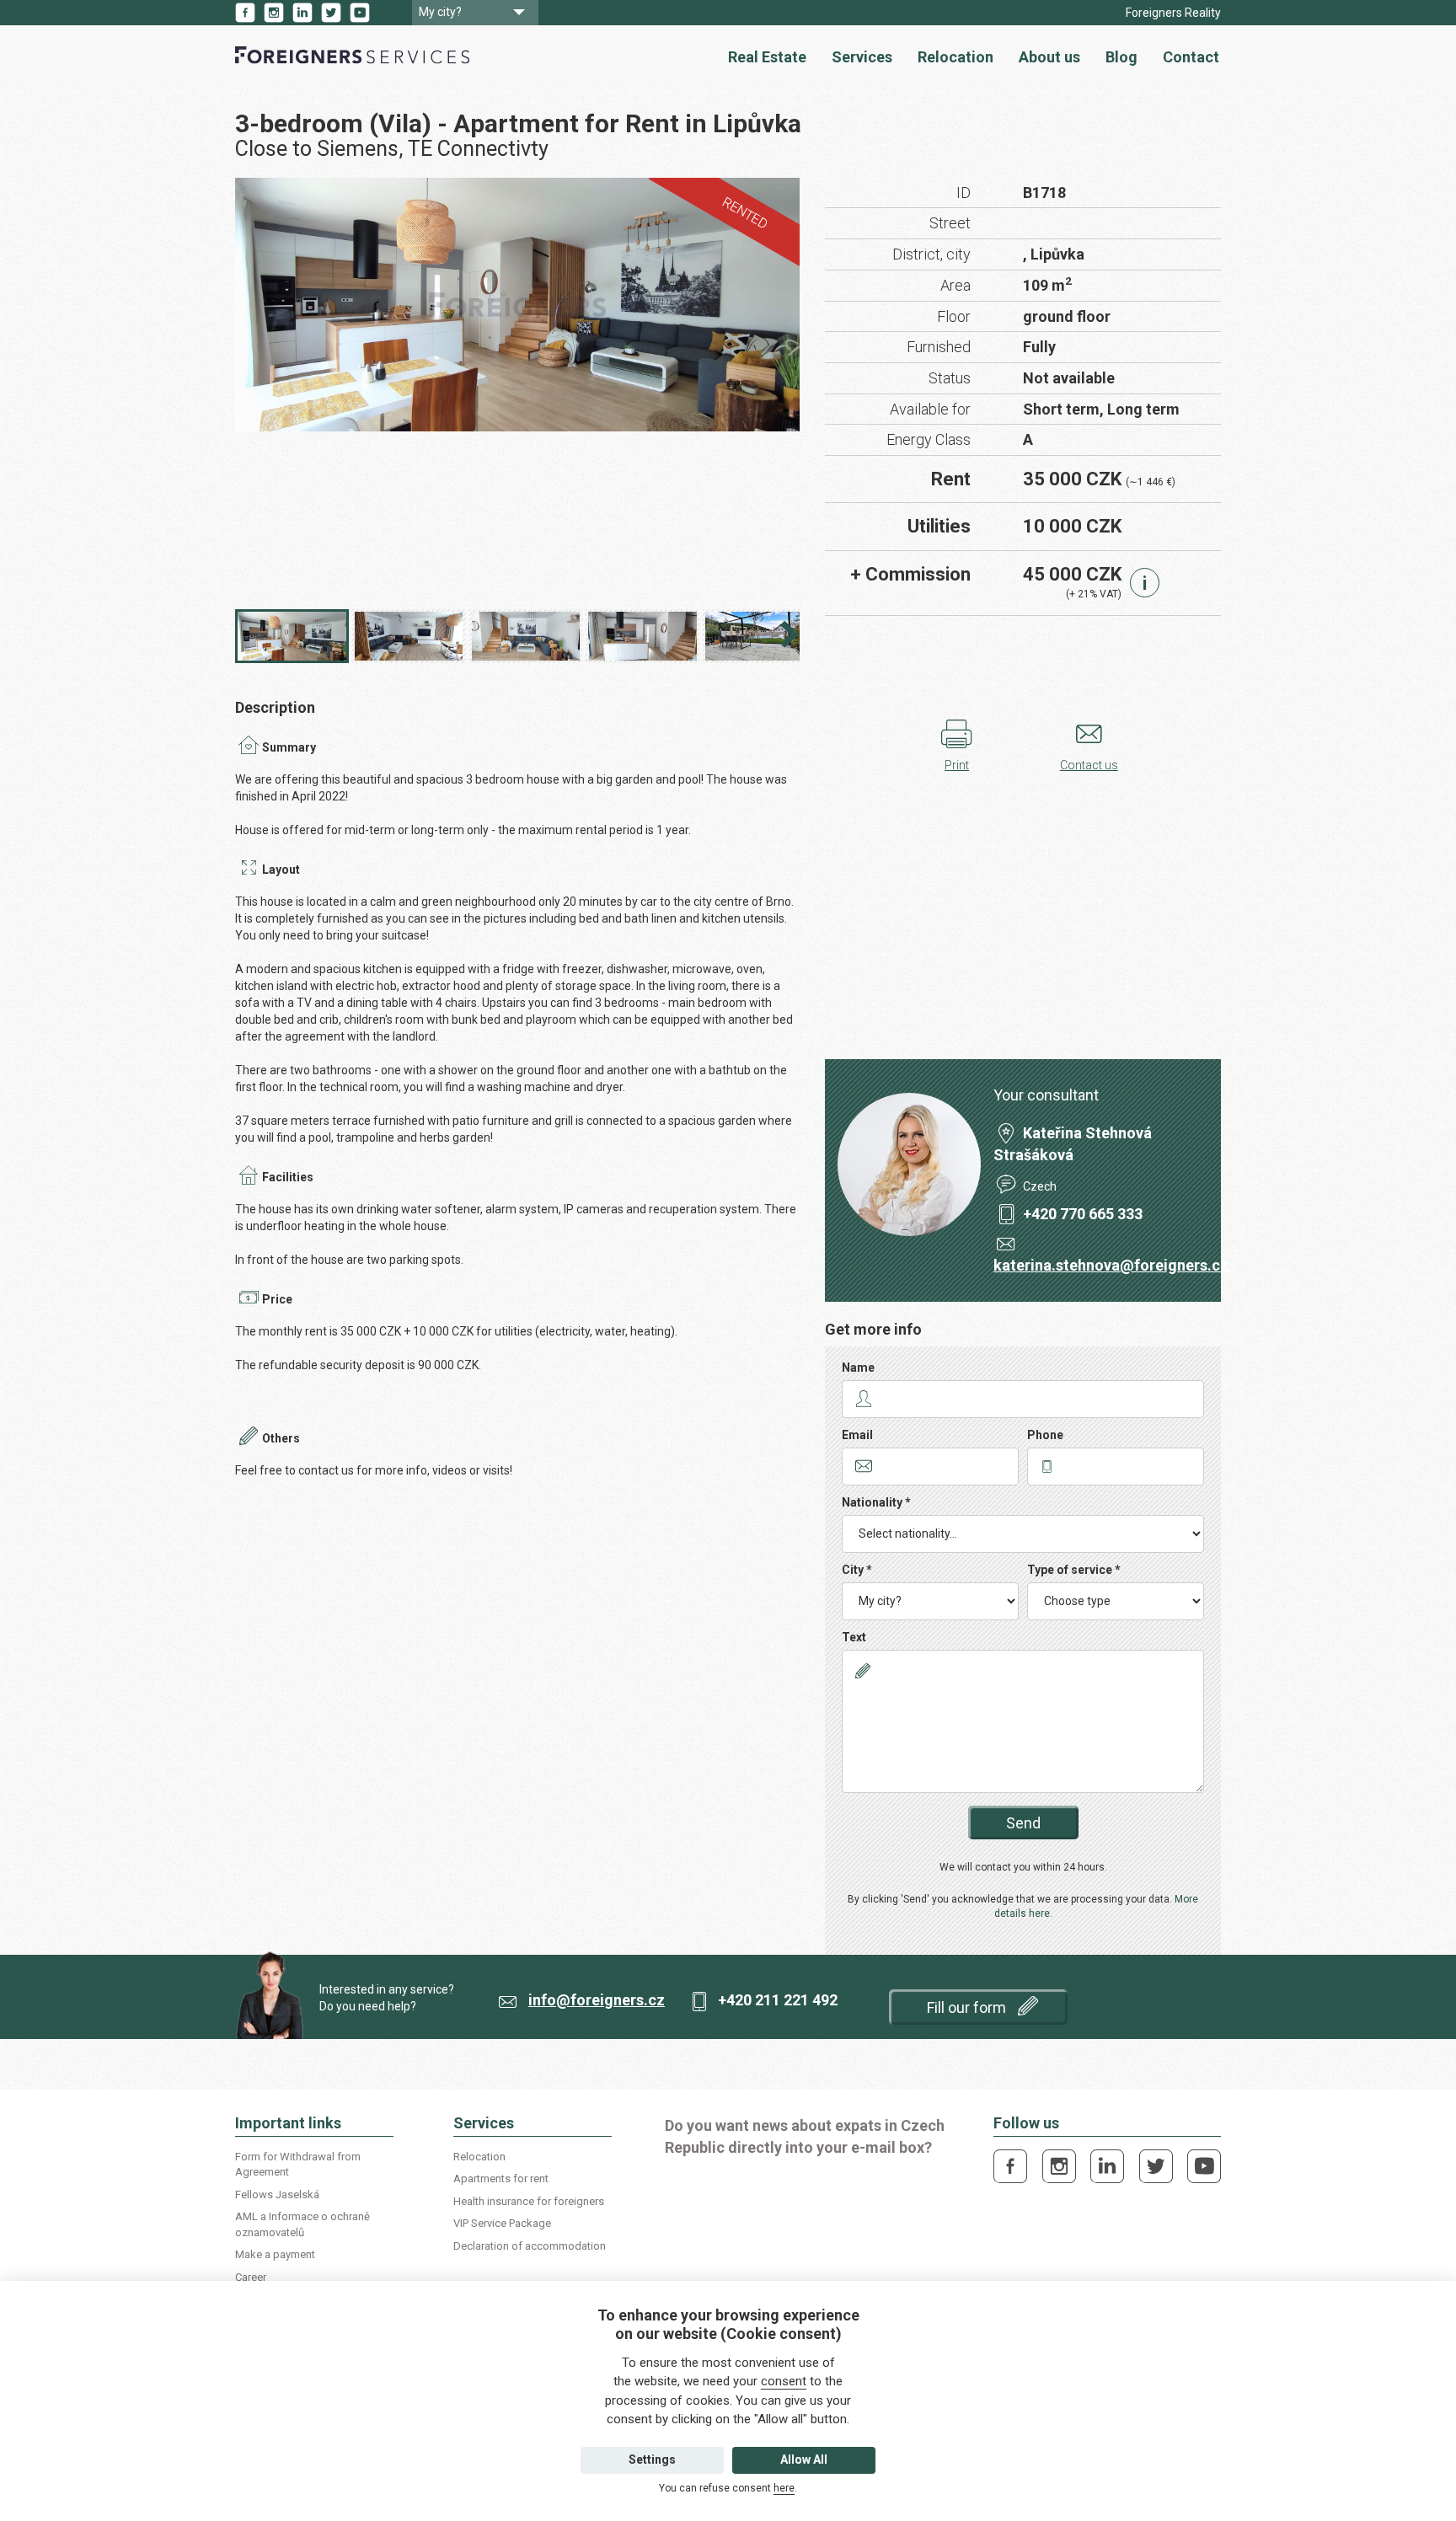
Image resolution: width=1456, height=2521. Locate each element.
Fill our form (968, 2007)
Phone (1045, 1435)
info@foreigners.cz (597, 2000)
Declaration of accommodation (530, 2246)
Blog (1121, 57)
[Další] (790, 639)
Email (857, 1435)
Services (862, 57)
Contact (1191, 57)
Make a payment (275, 2254)
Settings (652, 2459)
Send (1023, 1823)
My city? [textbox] (440, 12)
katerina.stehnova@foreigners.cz (1111, 1265)
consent (784, 2381)
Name (858, 1368)
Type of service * (1074, 1570)
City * (857, 1570)
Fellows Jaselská (277, 2195)
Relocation (955, 57)
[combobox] (475, 13)
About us (1049, 57)
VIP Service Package (502, 2223)
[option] (517, 305)
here (784, 2488)
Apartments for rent (501, 2178)
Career (251, 2277)
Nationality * (876, 1502)
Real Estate (767, 57)
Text (854, 1637)
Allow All (804, 2459)
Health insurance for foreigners (529, 2201)
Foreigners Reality (1173, 13)
